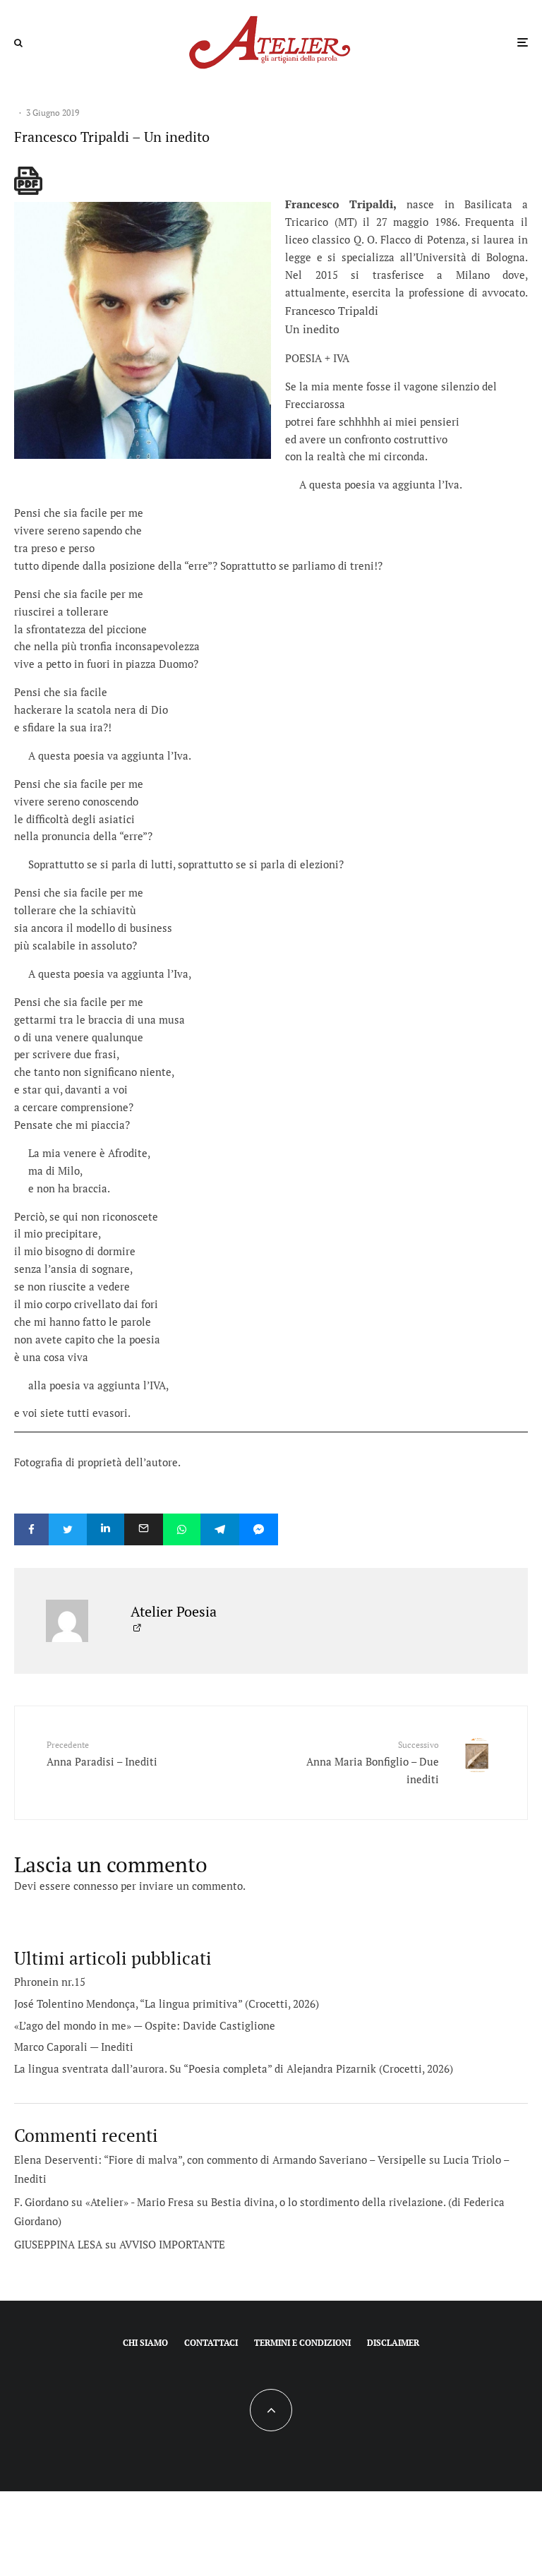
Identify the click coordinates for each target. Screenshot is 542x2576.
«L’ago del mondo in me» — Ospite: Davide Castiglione (145, 2025)
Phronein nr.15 (50, 1982)
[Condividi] (31, 1529)
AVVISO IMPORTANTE (172, 2244)
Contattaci (211, 2343)
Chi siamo (145, 2343)
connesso (96, 1886)
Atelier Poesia (174, 1611)
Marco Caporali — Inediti (74, 2047)
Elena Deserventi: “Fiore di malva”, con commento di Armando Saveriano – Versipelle (220, 2159)
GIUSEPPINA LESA (58, 2244)
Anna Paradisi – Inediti (102, 1754)
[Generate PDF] (28, 181)
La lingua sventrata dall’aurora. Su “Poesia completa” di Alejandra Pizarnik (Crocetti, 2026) (234, 2068)
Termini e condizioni (302, 2343)
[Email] (144, 1529)
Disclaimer (393, 2343)
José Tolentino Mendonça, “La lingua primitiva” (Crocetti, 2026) (167, 2003)
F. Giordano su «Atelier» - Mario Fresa (104, 2202)
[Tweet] (68, 1529)
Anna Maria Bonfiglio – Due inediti (373, 1762)
